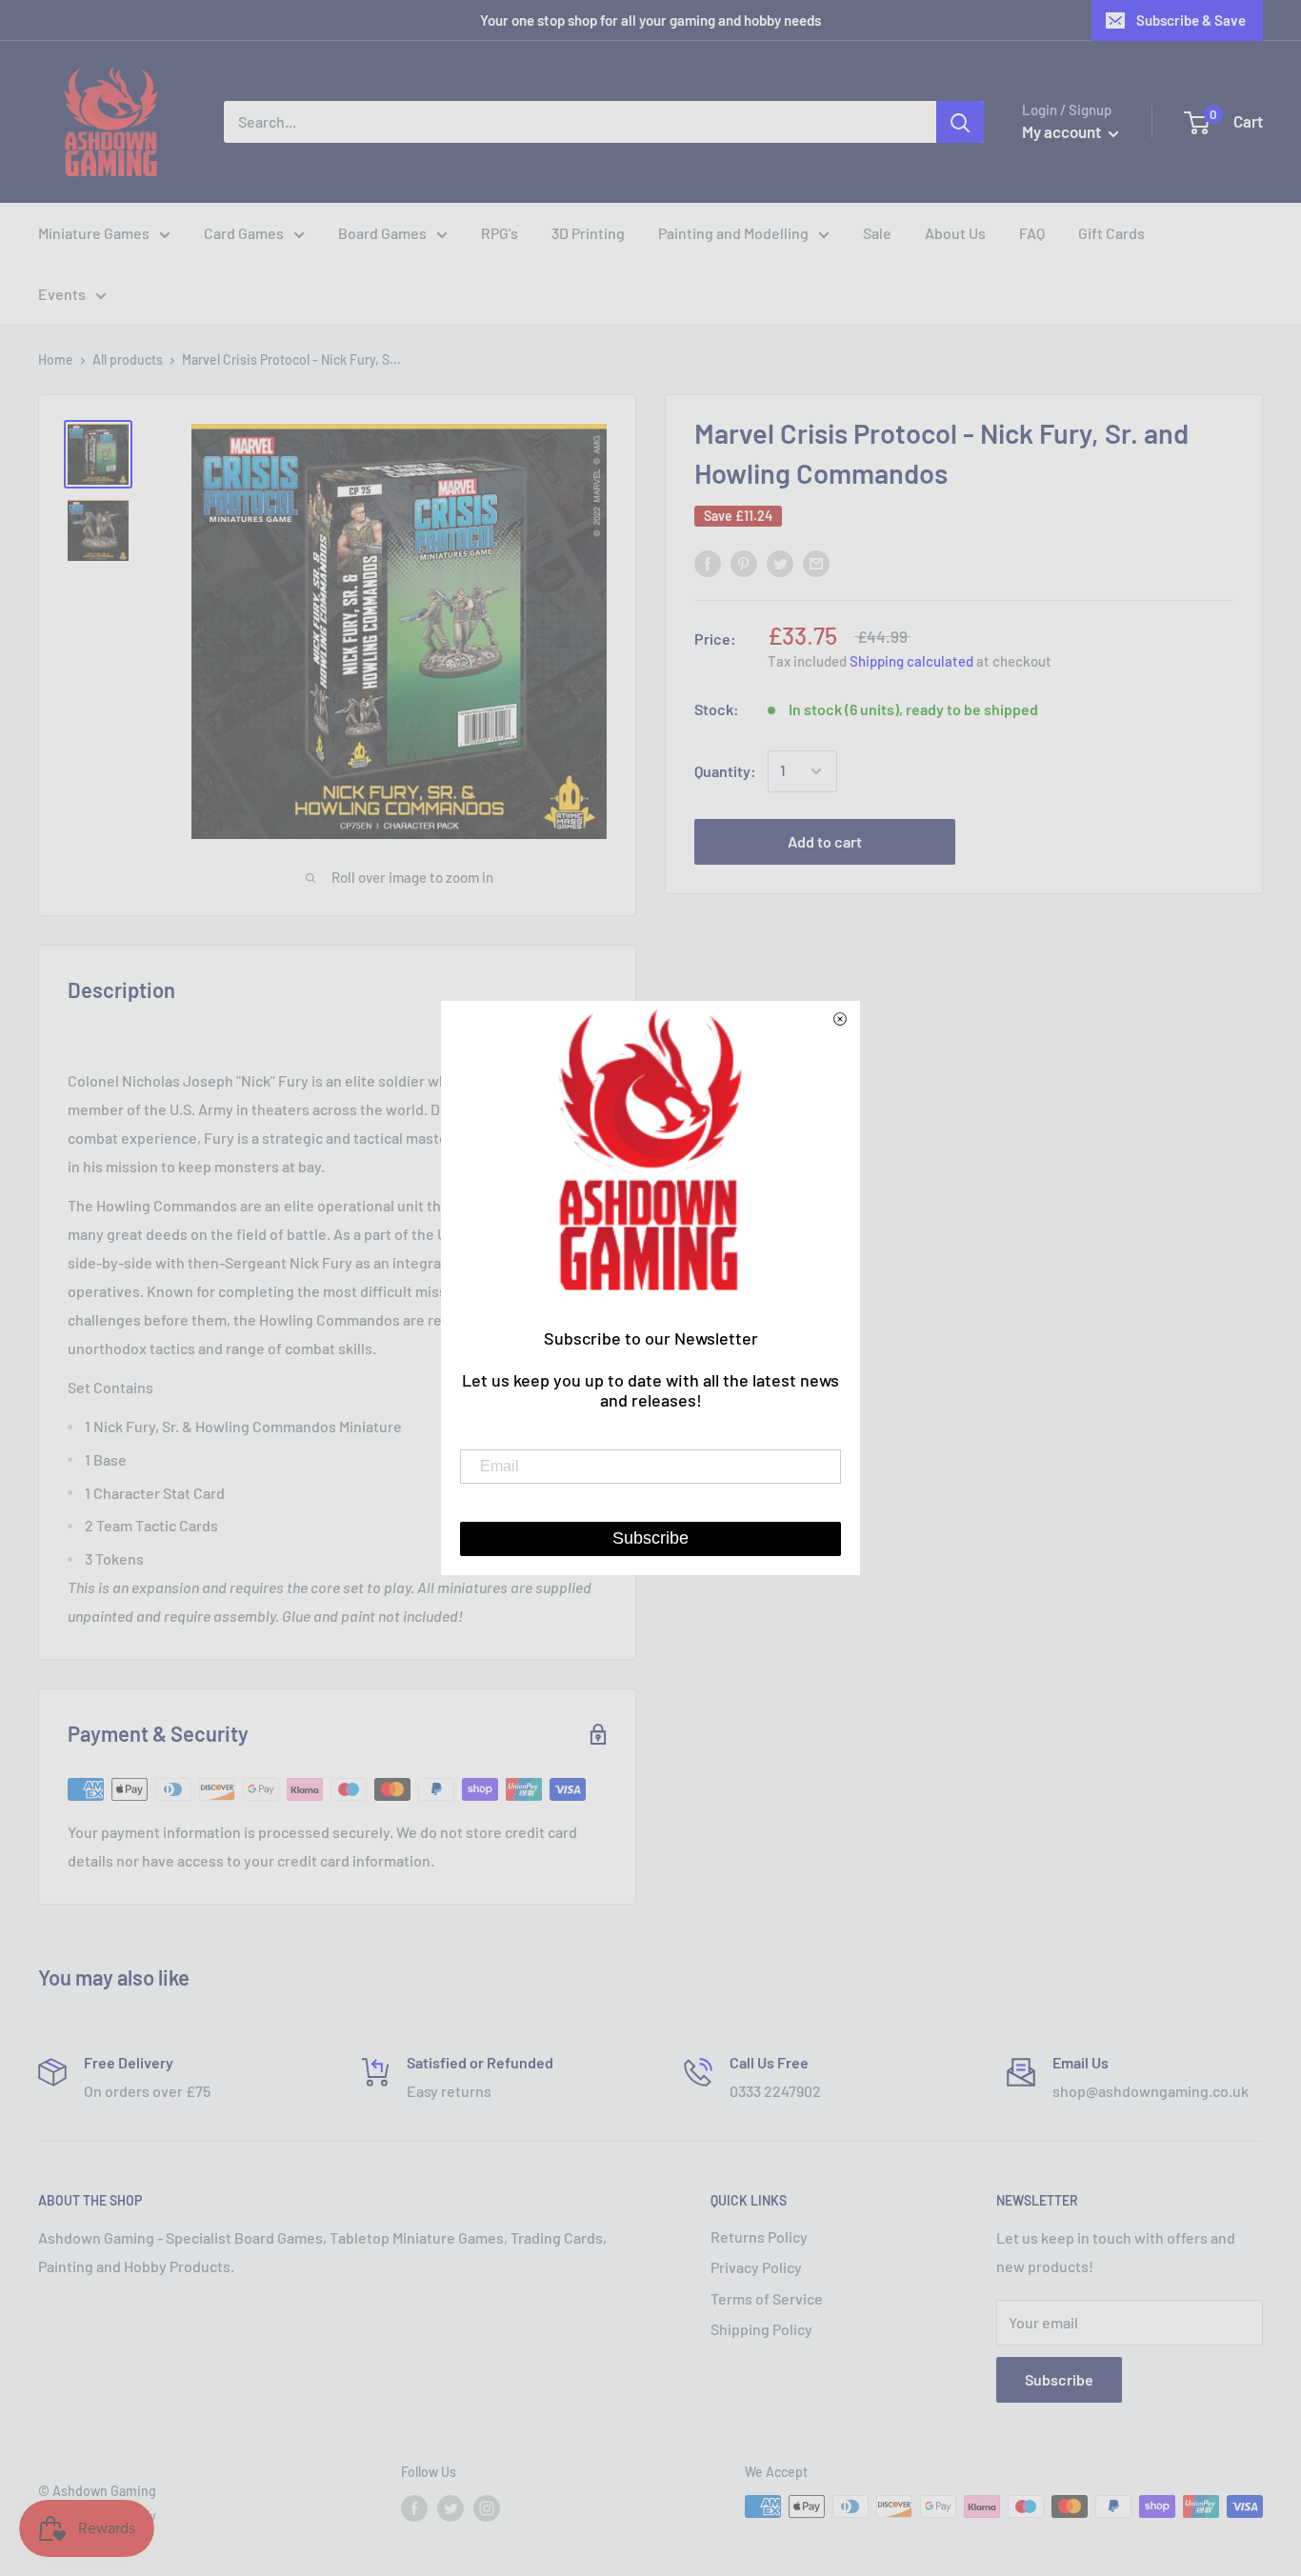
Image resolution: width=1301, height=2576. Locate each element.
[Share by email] (816, 562)
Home (56, 359)
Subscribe (1059, 2379)
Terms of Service (767, 2298)
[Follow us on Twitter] (450, 2508)
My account (1063, 131)
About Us (955, 233)
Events (62, 294)
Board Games (382, 233)
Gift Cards (1111, 233)
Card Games (244, 233)
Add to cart (825, 841)
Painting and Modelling (733, 233)
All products (128, 359)
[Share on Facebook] (708, 562)
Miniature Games (94, 233)
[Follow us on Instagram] (487, 2508)
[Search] (960, 122)
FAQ (1032, 233)
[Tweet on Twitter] (780, 562)
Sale (877, 233)
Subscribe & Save (1191, 20)
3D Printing (588, 233)
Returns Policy (759, 2237)
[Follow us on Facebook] (414, 2508)
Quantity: (725, 771)
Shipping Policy (761, 2329)
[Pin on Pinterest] (744, 562)
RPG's (500, 233)
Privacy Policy (756, 2267)
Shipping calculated (911, 661)
